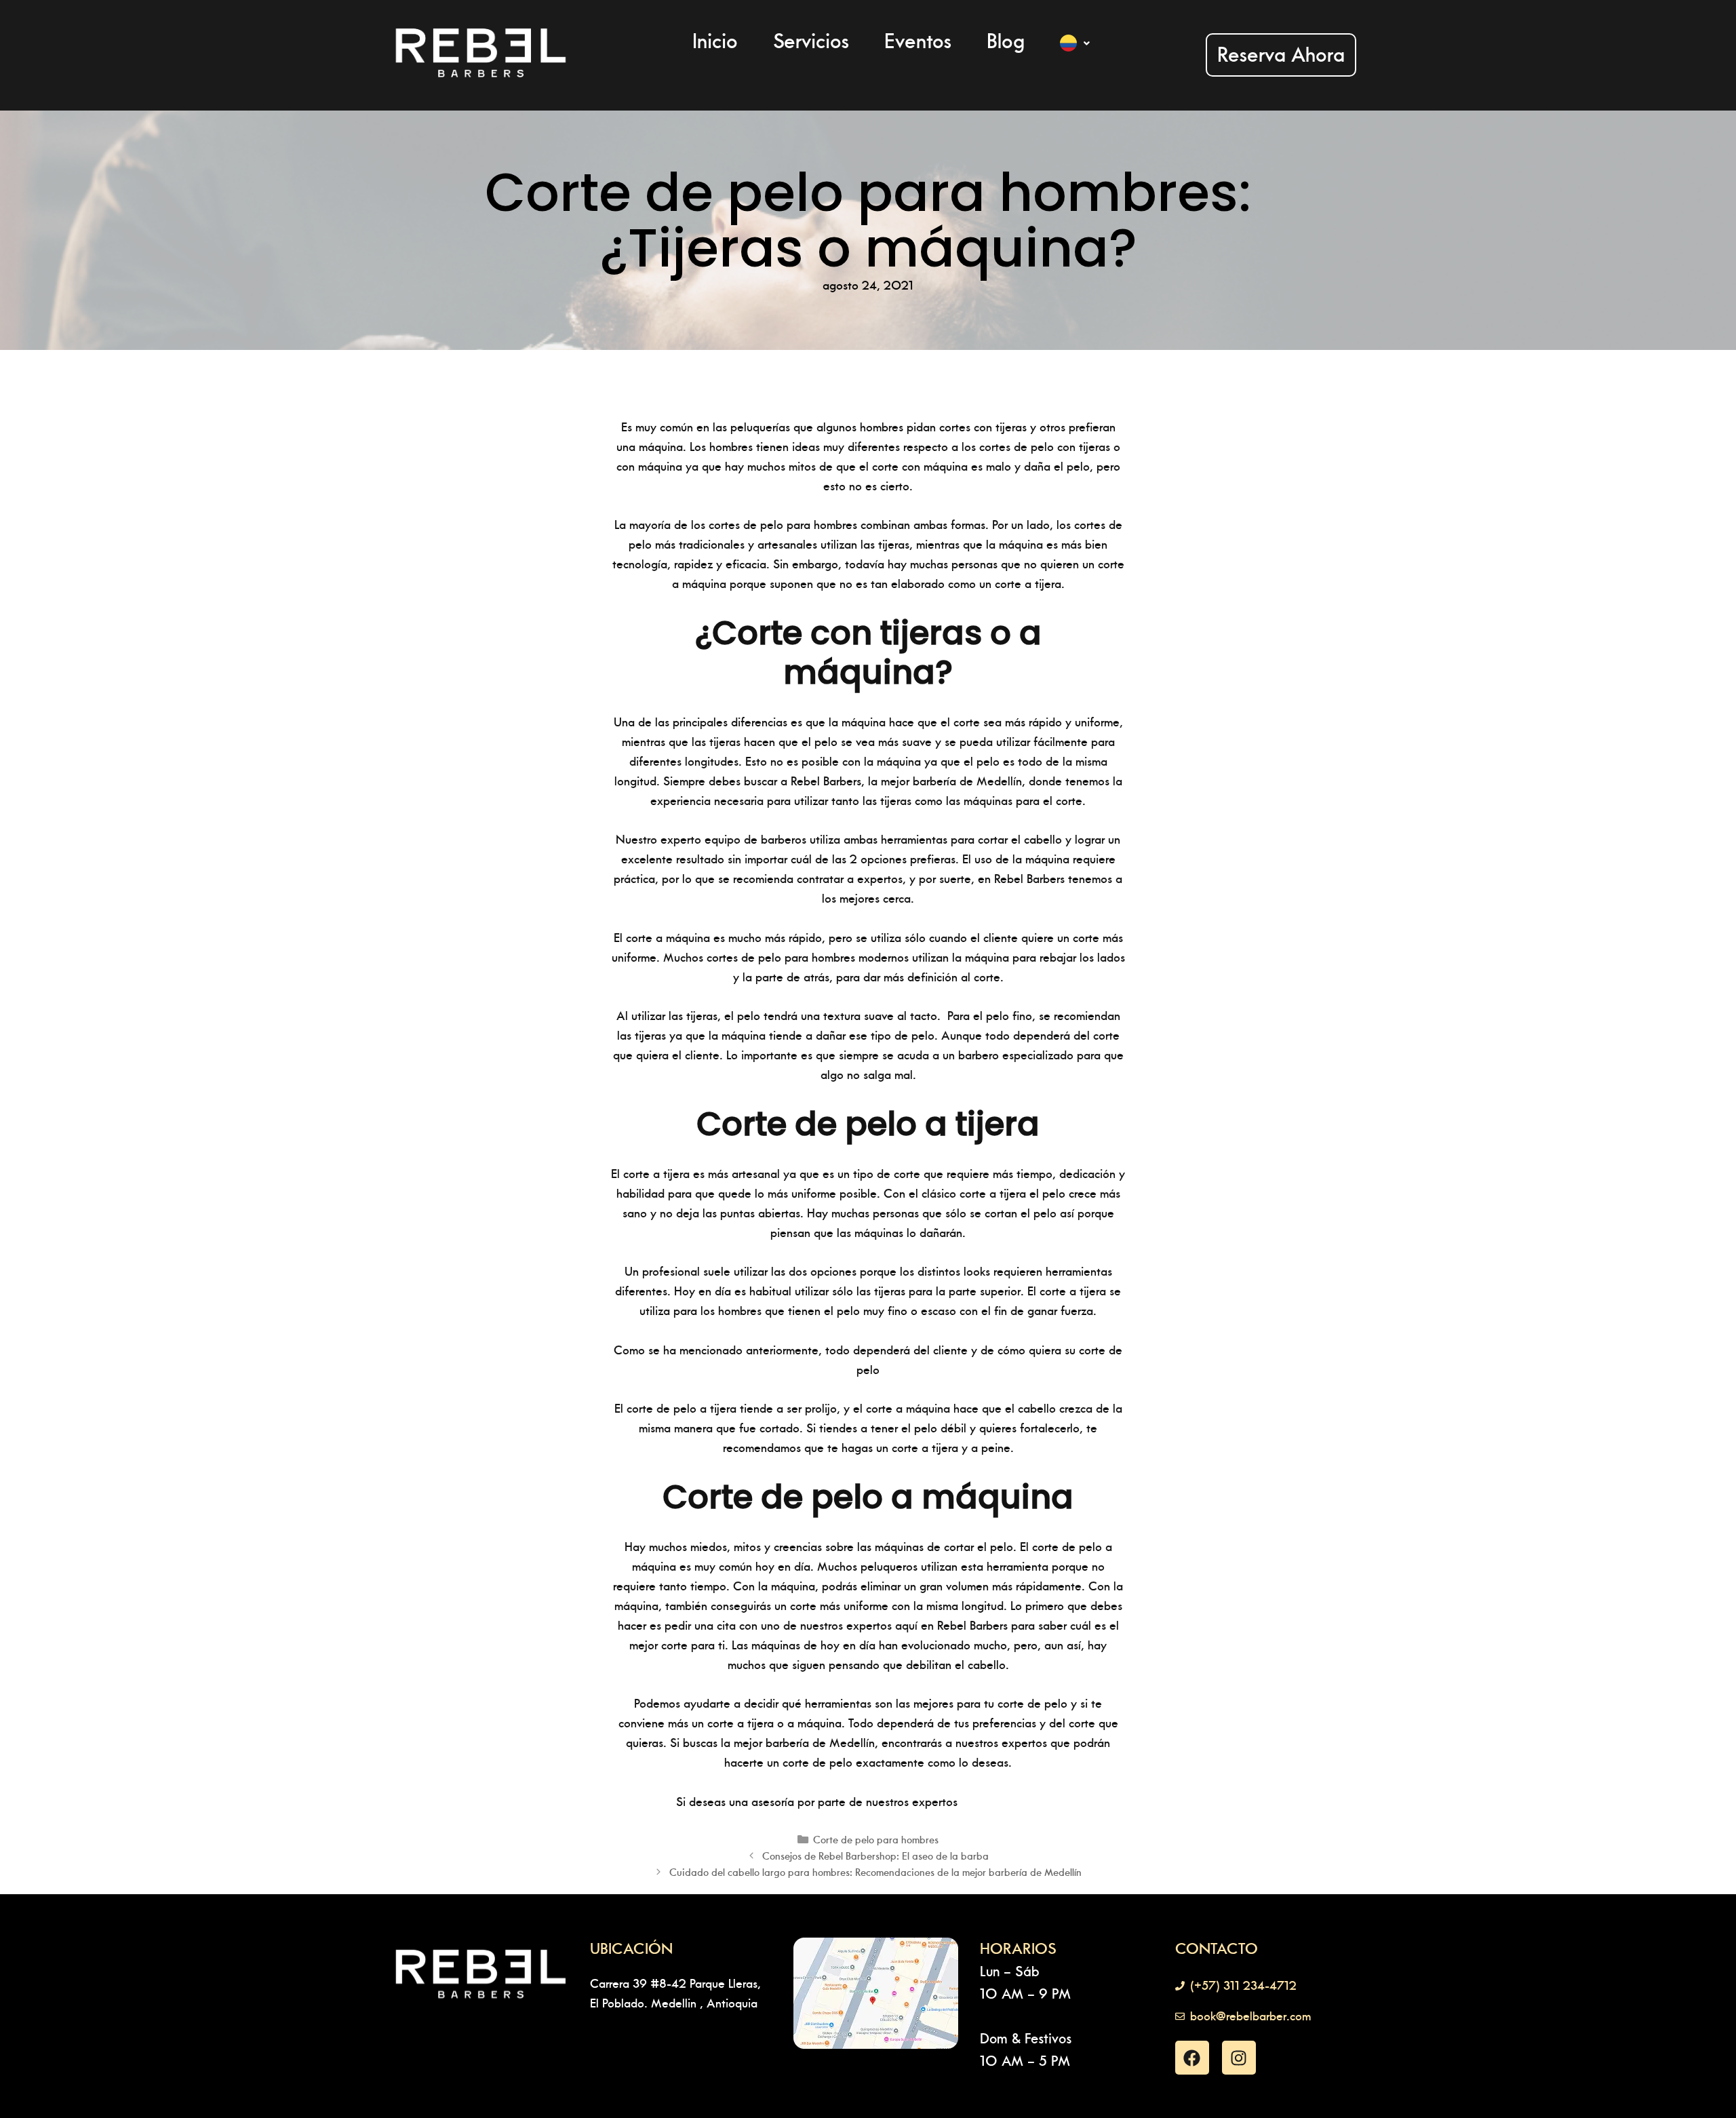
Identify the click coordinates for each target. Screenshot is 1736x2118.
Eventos (918, 41)
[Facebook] (1192, 2058)
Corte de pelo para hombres (876, 1840)
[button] (1075, 43)
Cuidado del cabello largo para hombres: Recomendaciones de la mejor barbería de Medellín (875, 1872)
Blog (1006, 41)
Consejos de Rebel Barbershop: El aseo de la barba (875, 1856)
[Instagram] (1239, 2058)
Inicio (715, 41)
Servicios (811, 41)
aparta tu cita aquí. (1011, 1802)
